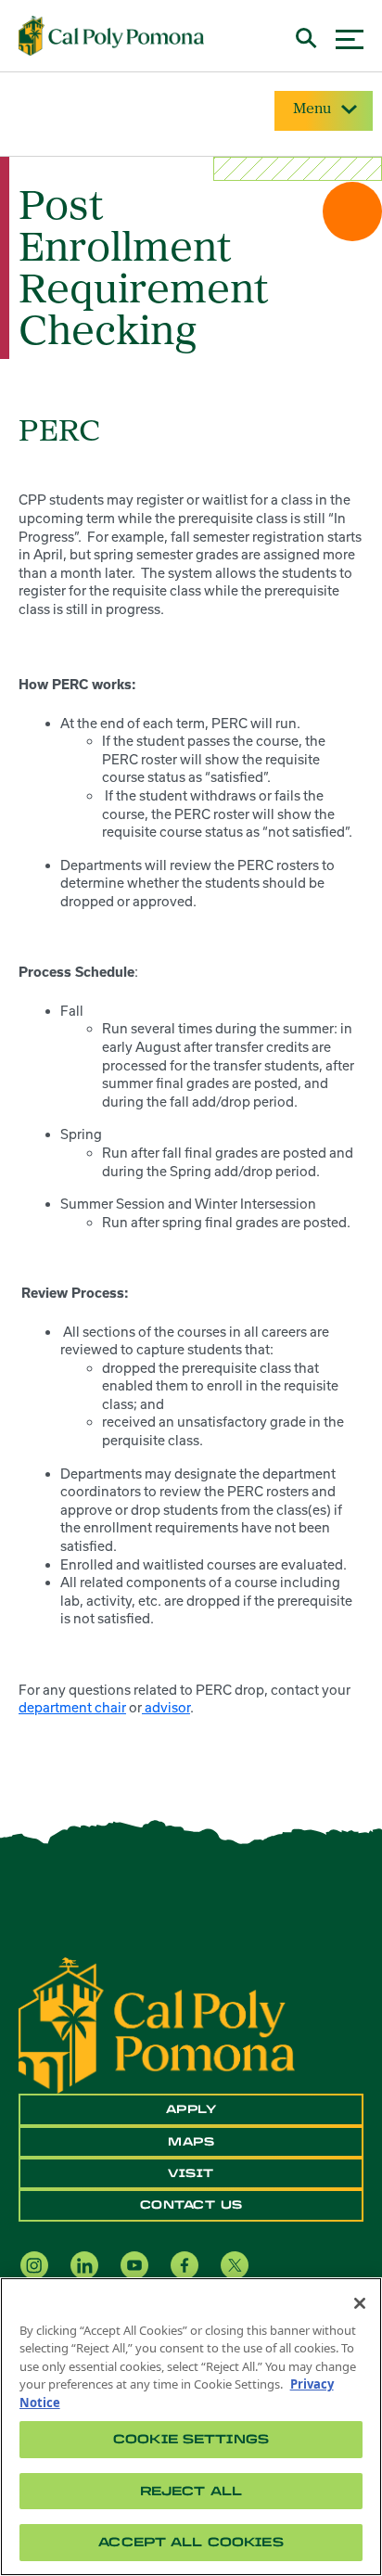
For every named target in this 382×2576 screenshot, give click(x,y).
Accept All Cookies (191, 2542)
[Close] (360, 2303)
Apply (191, 2109)
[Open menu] (350, 37)
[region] (191, 2427)
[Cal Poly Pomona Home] (111, 36)
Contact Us (191, 2205)
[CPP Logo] (157, 2024)
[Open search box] (306, 36)
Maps (191, 2142)
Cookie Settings (191, 2439)
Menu (312, 109)
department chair (72, 1707)
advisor (166, 1707)
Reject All (191, 2491)
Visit (191, 2173)
